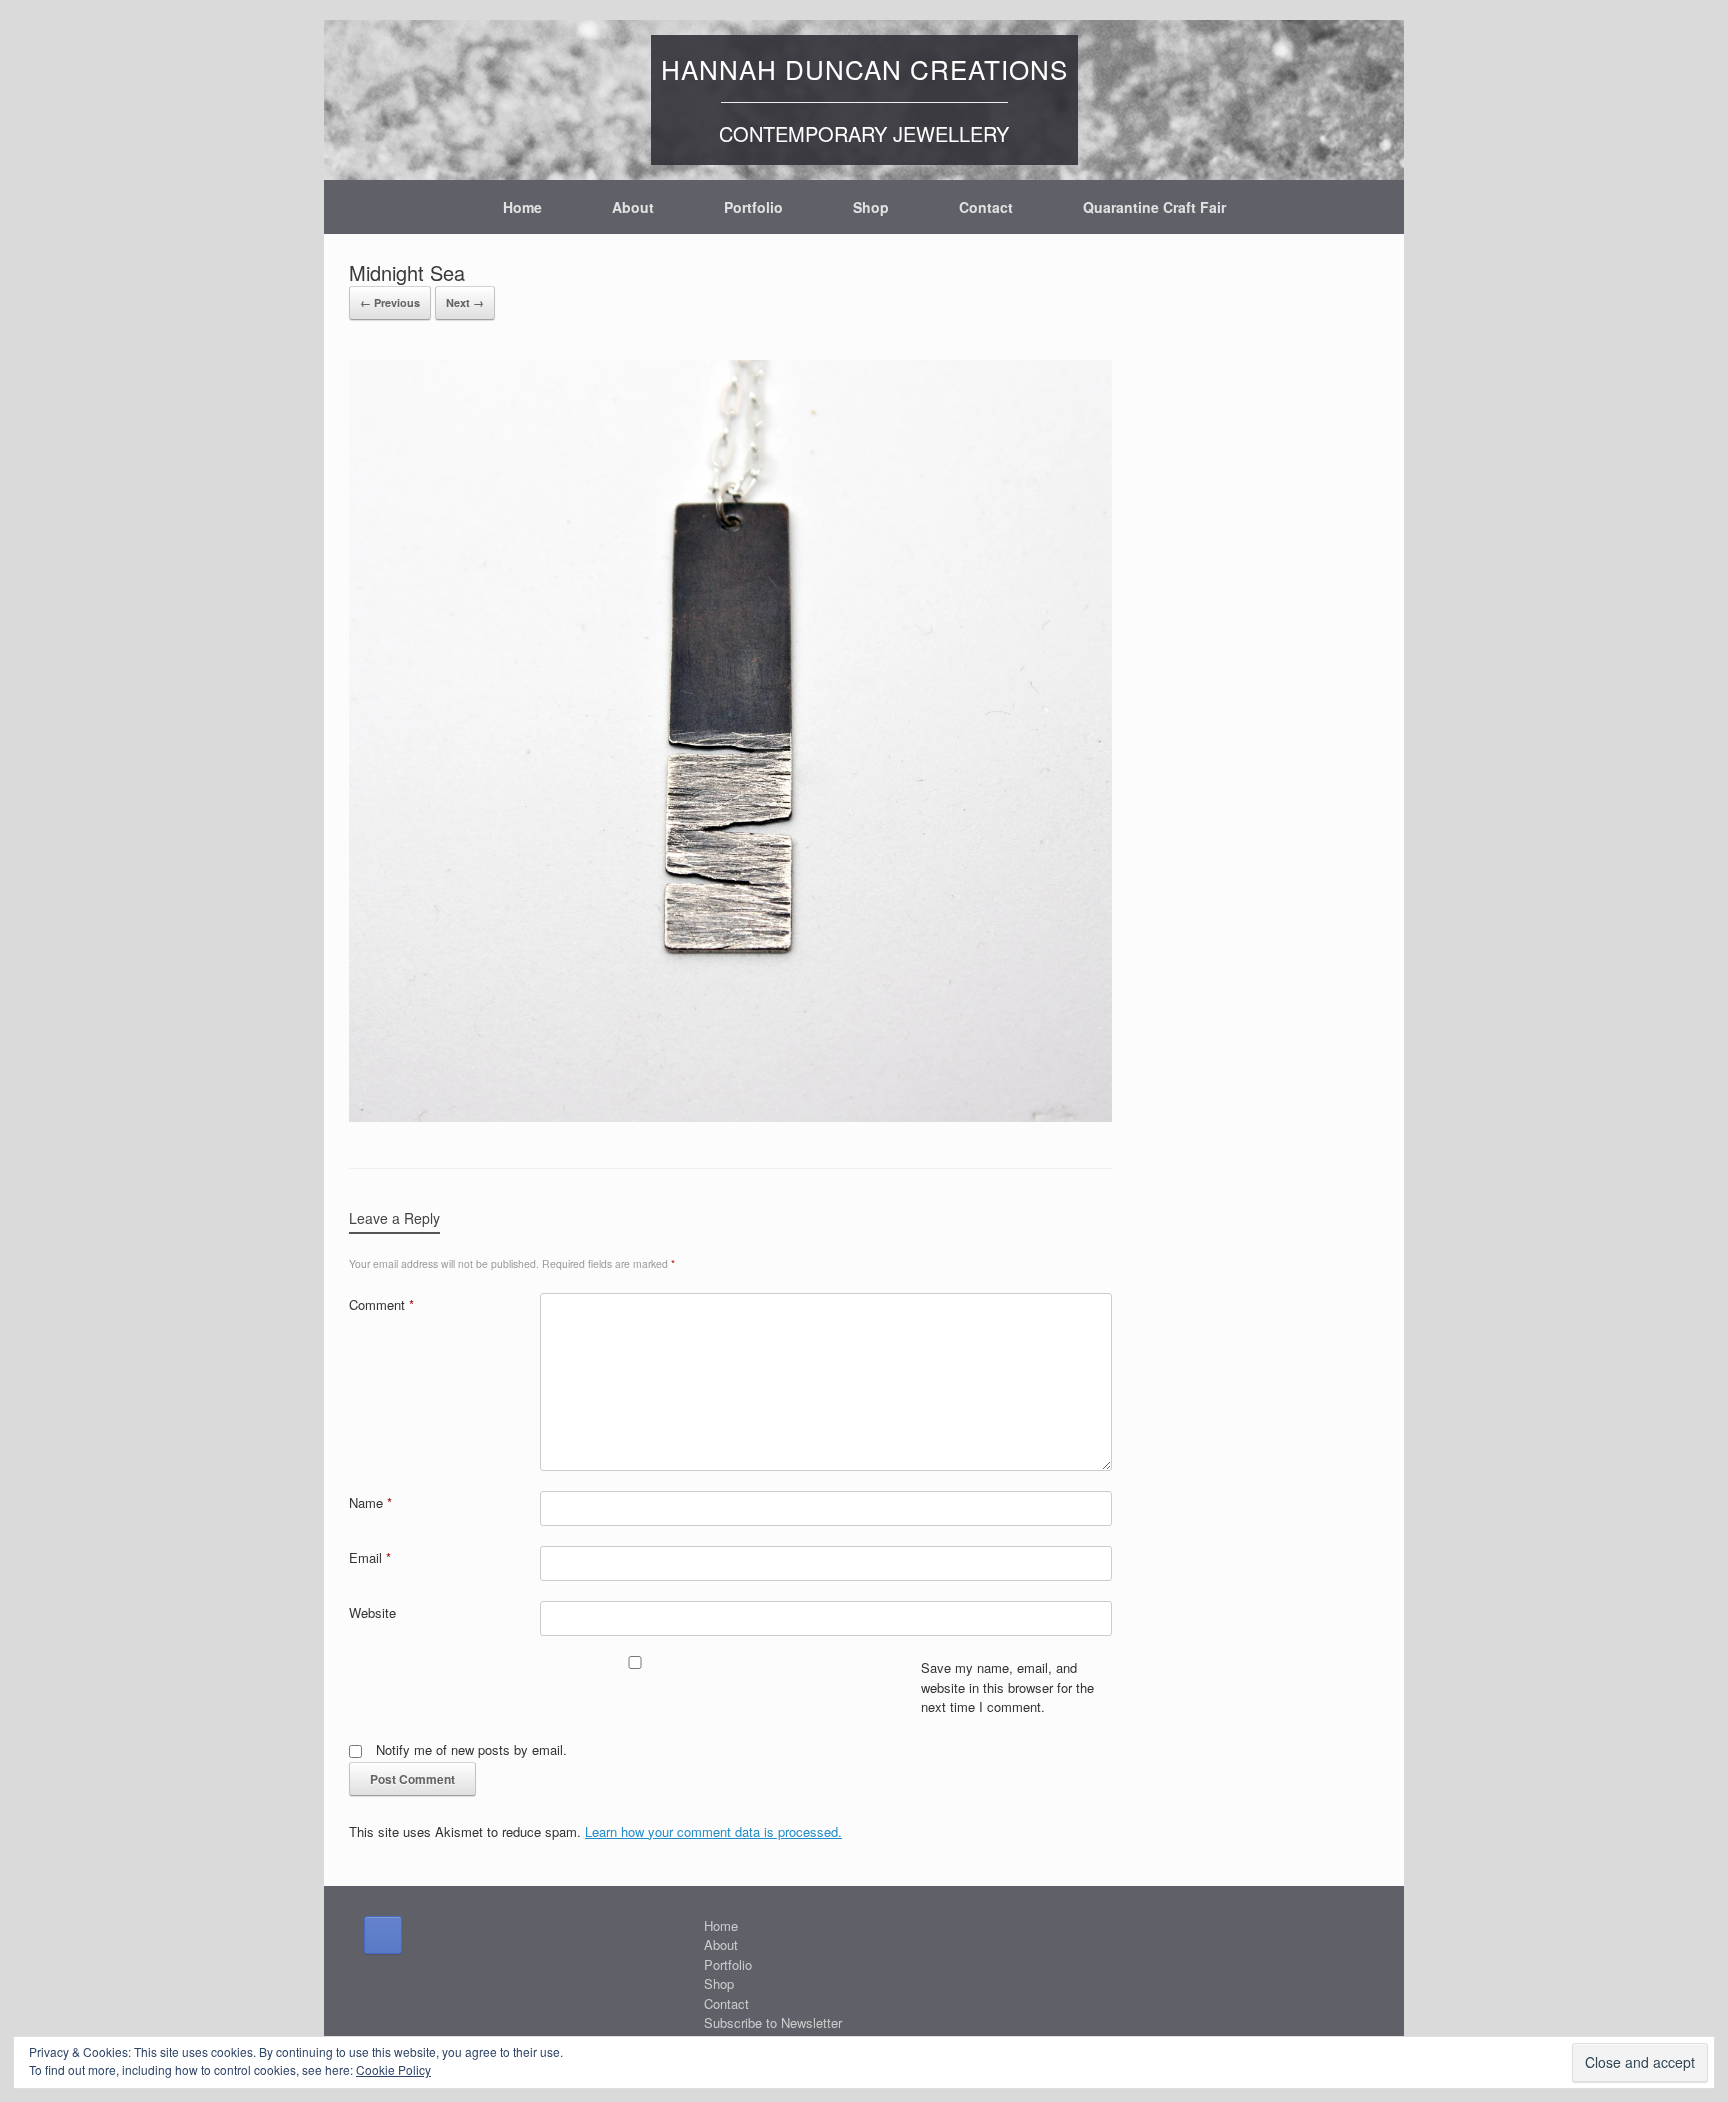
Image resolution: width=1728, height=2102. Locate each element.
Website (372, 1612)
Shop (871, 207)
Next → (465, 302)
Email (370, 1557)
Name (370, 1502)
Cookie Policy (393, 2069)
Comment (381, 1304)
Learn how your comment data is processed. (713, 1831)
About (633, 207)
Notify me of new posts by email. (471, 1749)
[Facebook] (383, 1935)
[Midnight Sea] (730, 1116)
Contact (986, 207)
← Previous (390, 302)
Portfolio (753, 207)
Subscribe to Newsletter (773, 2022)
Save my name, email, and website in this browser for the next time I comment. (1007, 1687)
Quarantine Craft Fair (1154, 207)
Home (522, 207)
